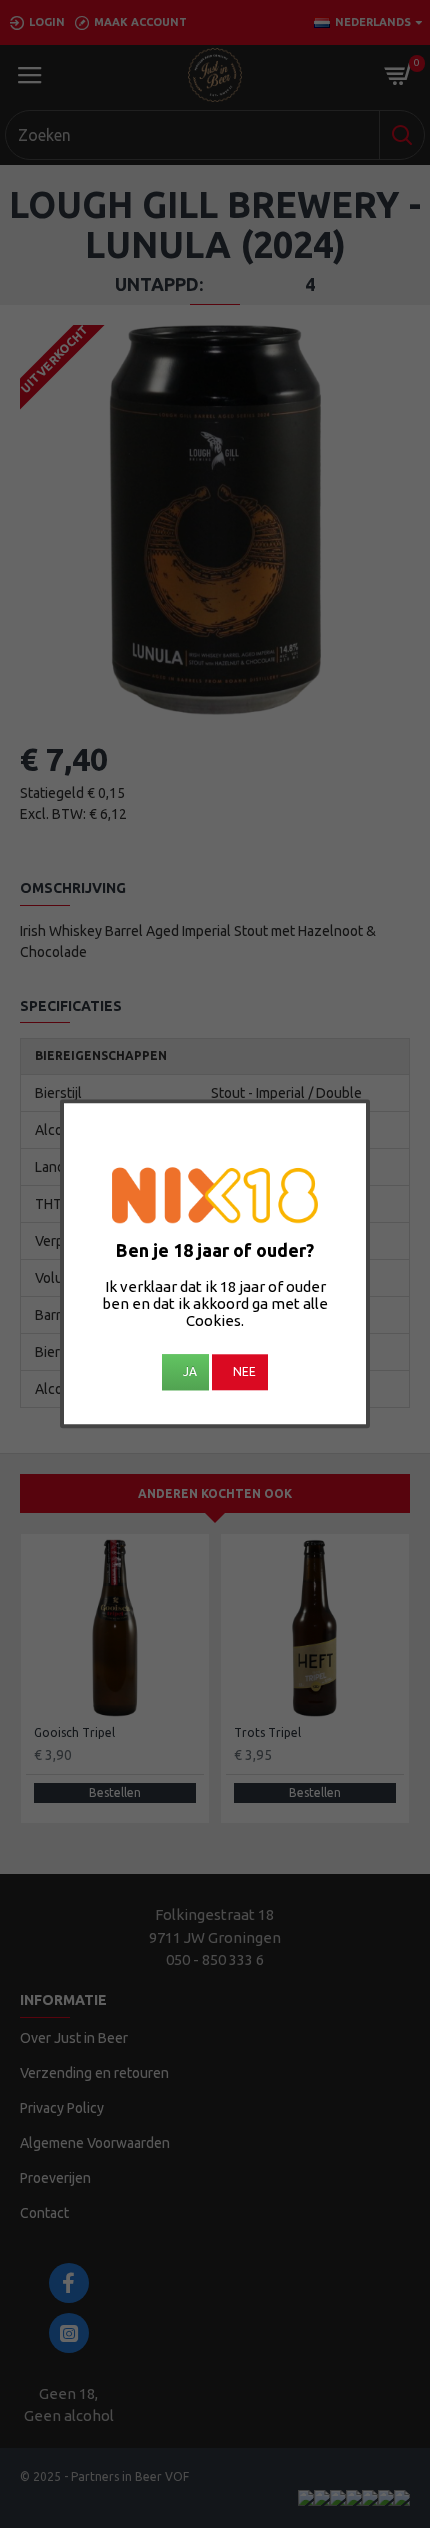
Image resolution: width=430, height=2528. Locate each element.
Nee (244, 1372)
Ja (190, 1372)
